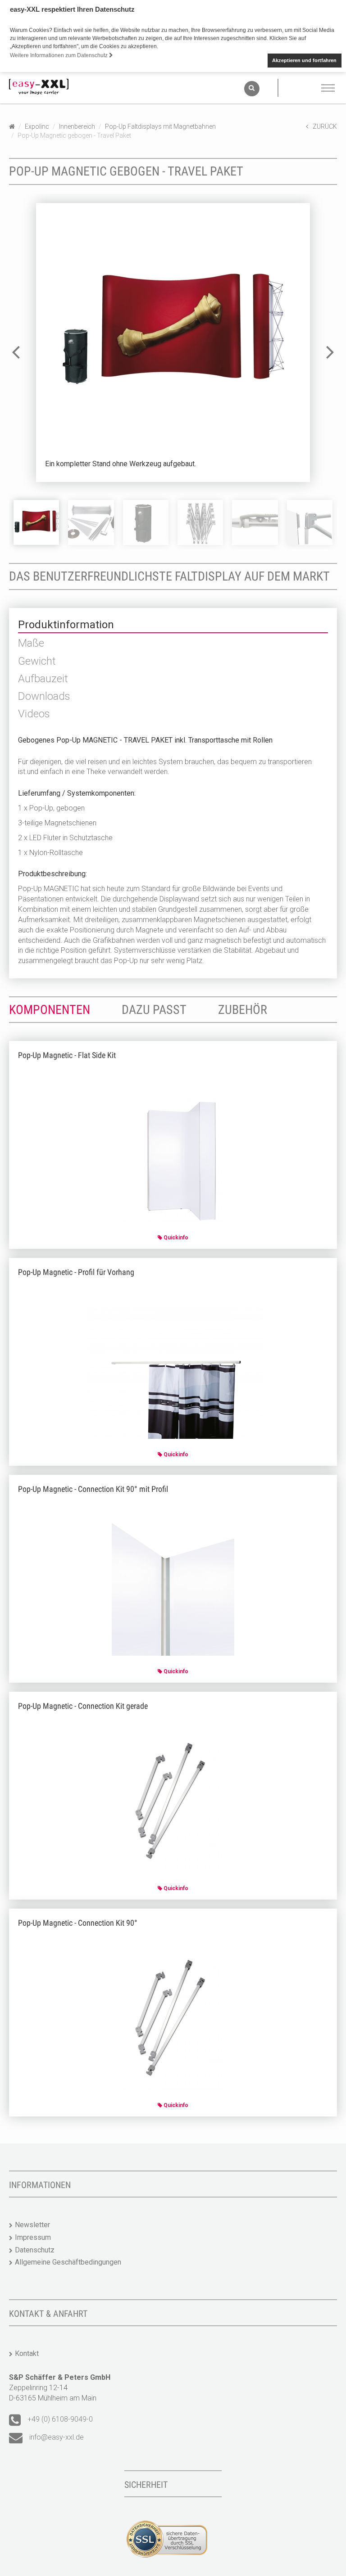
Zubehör (243, 1010)
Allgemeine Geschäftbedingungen (68, 2262)
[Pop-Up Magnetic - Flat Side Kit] (173, 1154)
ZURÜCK (325, 126)
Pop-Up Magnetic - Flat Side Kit (67, 1055)
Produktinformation (66, 625)
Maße (31, 643)
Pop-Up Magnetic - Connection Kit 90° (78, 1923)
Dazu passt (154, 1010)
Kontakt (27, 2353)
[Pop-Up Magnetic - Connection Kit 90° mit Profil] (173, 1588)
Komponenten (50, 1010)
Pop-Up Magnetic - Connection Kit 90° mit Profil (93, 1489)
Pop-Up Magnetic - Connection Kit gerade (83, 1706)
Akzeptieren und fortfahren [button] (304, 60)
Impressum (33, 2237)
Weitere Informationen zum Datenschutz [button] (59, 55)
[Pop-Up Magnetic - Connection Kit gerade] (173, 1805)
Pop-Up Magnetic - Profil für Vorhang (76, 1272)
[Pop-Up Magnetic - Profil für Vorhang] (173, 1371)
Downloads (44, 696)
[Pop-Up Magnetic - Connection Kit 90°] (173, 2022)
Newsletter (32, 2225)
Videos (34, 714)
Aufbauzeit (43, 679)
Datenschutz (35, 2250)
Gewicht (37, 661)
